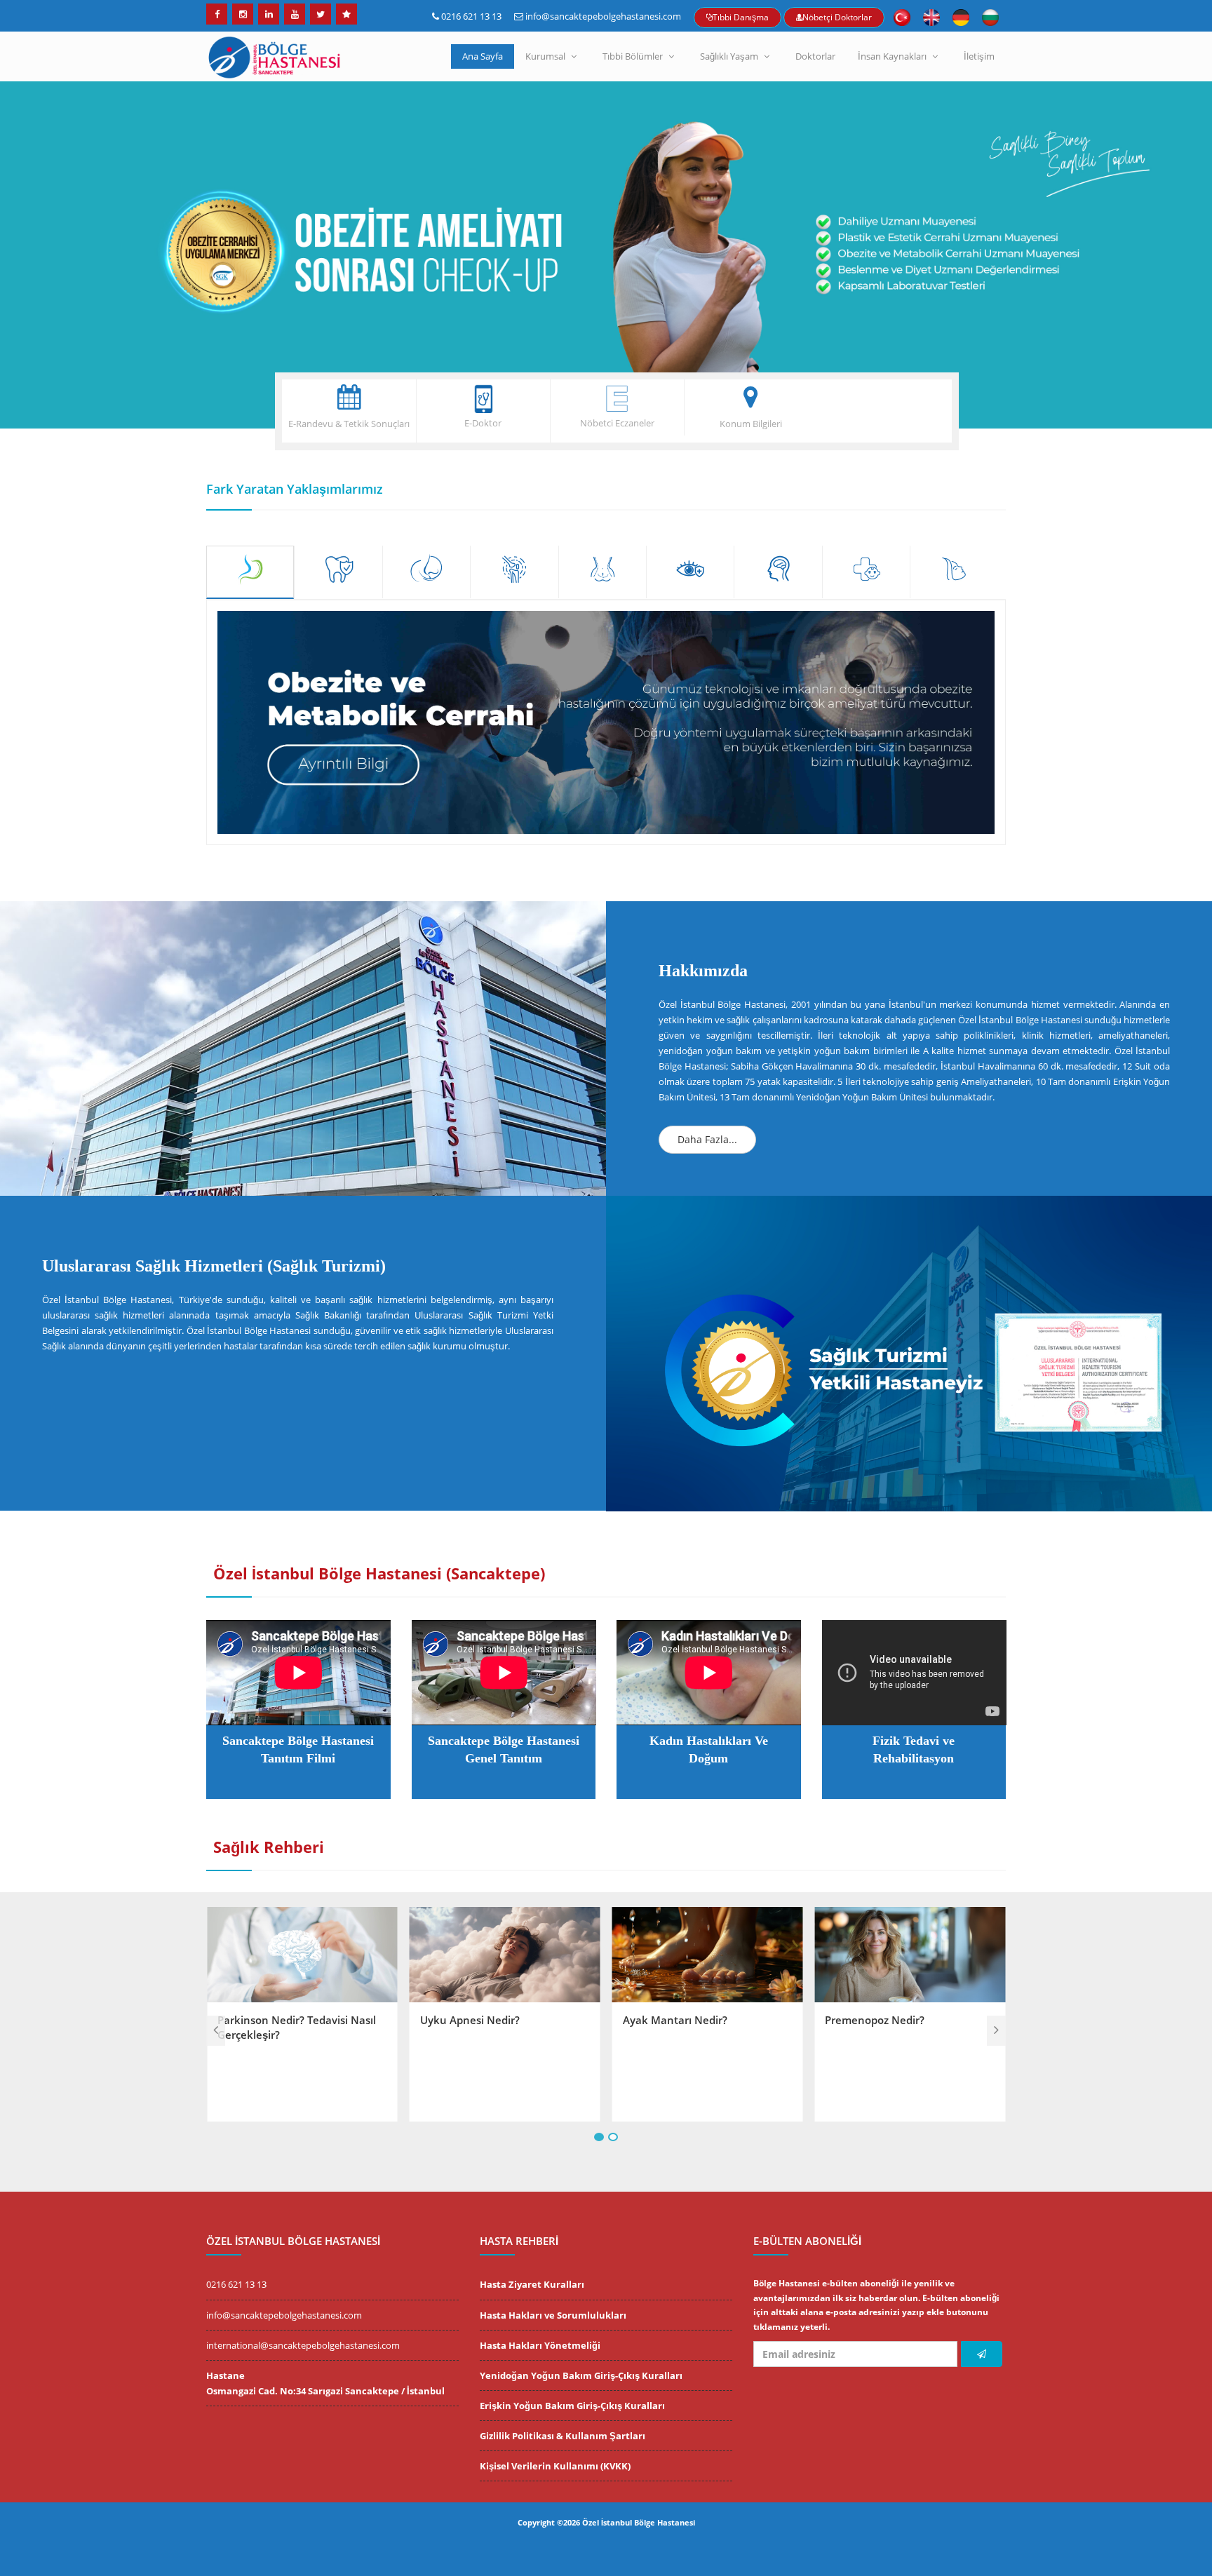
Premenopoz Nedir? (673, 2020)
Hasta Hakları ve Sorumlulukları (553, 2315)
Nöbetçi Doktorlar (837, 17)
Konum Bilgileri (751, 424)
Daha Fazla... (707, 1139)
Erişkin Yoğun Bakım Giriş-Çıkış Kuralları (572, 2406)
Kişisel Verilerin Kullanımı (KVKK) (555, 2466)
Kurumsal (545, 56)
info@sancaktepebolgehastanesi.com (603, 16)
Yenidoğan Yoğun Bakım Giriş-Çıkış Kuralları (581, 2375)
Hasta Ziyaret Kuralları (532, 2284)
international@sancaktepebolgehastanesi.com (303, 2345)
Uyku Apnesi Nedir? (267, 2020)
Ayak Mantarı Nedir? (472, 2020)
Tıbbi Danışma (741, 17)
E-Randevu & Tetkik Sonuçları (349, 424)
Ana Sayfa (483, 56)
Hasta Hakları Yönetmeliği (540, 2345)
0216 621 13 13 (471, 16)
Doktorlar (815, 56)
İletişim (979, 56)
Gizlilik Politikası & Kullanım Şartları (563, 2436)
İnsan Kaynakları (892, 56)
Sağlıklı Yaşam (729, 56)
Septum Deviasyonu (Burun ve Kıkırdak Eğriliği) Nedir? (902, 2027)
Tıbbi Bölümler (633, 56)
